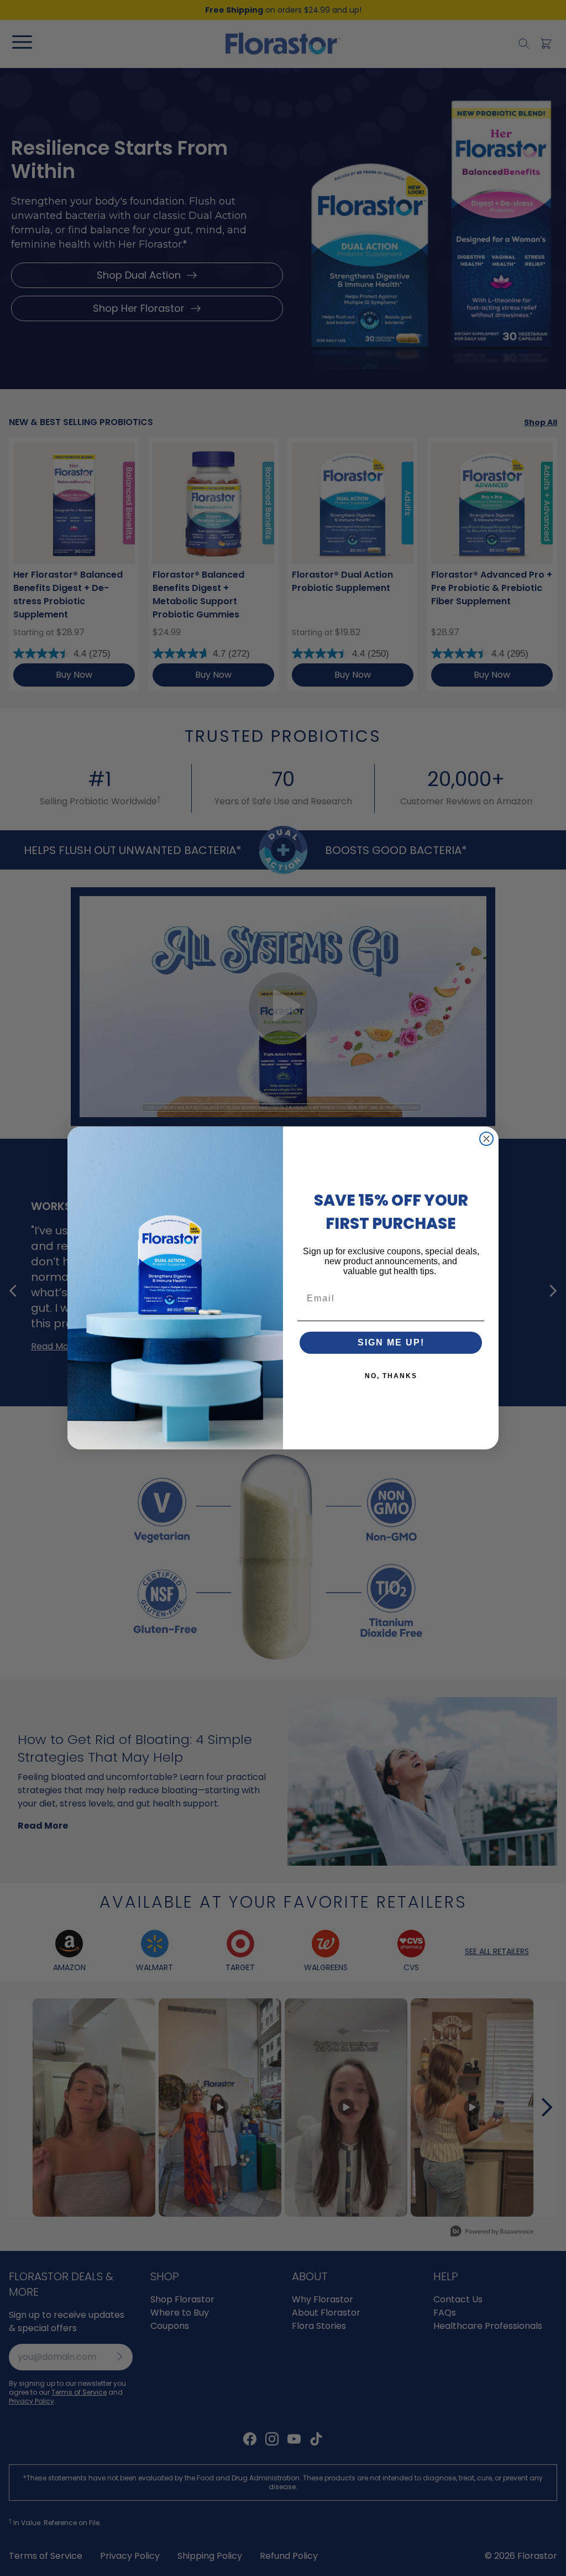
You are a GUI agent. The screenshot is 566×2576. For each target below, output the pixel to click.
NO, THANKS (391, 1376)
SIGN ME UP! (391, 1342)
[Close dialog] (486, 1139)
